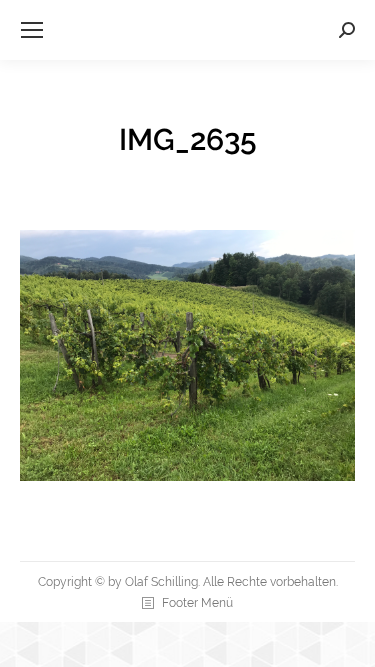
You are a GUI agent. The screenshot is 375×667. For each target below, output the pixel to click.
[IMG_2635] (187, 355)
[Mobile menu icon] (32, 30)
